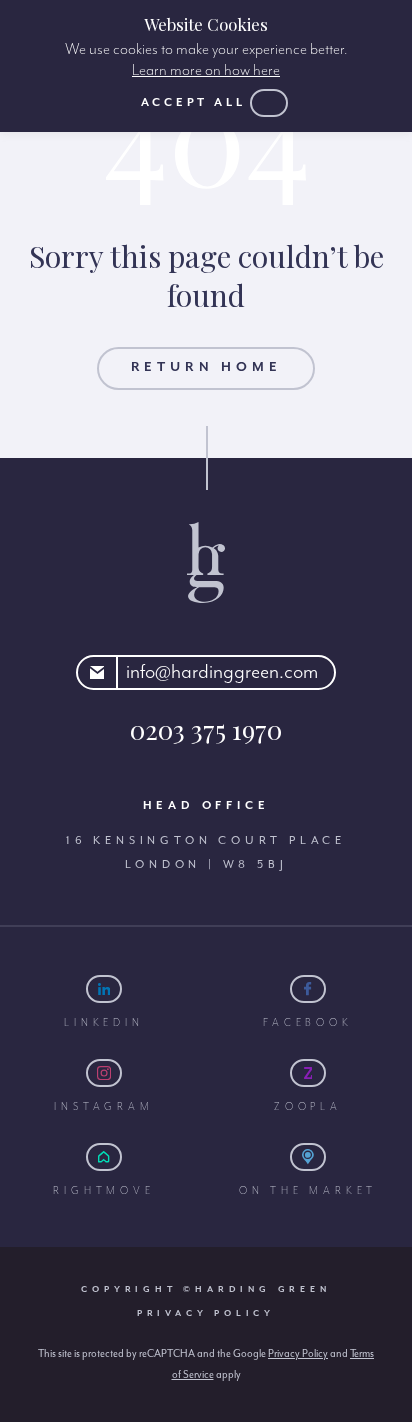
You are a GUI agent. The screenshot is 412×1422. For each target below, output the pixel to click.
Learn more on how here (206, 71)
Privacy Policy (206, 1313)
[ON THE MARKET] (308, 1157)
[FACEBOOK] (308, 989)
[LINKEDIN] (104, 989)
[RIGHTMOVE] (104, 1157)
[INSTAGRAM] (104, 1073)
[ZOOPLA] (308, 1073)
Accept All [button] (193, 102)
